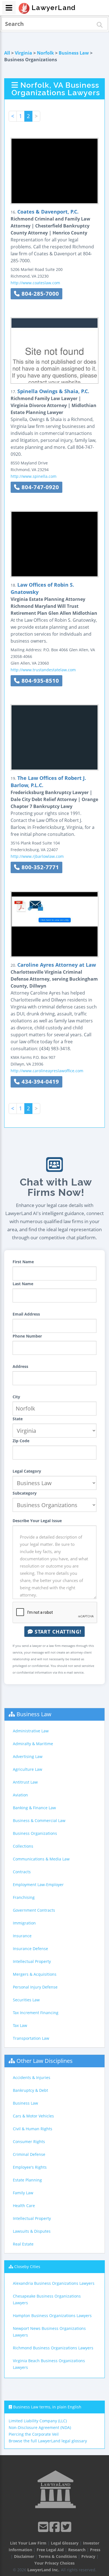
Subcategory (25, 1493)
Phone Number (27, 1336)
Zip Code (21, 1441)
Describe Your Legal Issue (37, 1521)
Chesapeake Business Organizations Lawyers (47, 2299)
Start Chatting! (57, 1632)
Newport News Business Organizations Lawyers (49, 2332)
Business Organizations (35, 1833)
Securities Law (26, 2000)
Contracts (22, 1872)
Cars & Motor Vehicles (33, 2116)
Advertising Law (28, 1756)
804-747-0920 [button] (39, 487)
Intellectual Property (32, 1961)
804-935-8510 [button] (39, 681)
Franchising (24, 1897)
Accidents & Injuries (32, 2077)
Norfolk (45, 53)
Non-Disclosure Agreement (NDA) (40, 2427)
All (7, 53)
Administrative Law (31, 1731)
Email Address (26, 1314)
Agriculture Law (28, 1769)
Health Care (24, 2206)
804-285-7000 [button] (39, 294)
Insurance (22, 1936)
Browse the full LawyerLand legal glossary (48, 2441)
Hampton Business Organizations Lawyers (52, 2316)
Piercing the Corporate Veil (34, 2434)
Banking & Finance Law (34, 1808)
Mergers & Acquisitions (35, 1974)
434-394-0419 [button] (39, 1082)
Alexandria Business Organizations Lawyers (54, 2283)
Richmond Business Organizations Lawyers (53, 2348)
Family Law (23, 2193)
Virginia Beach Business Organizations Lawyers (49, 2364)
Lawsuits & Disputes (32, 2231)
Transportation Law (31, 2038)
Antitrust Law (25, 1782)
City (16, 1397)
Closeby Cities (27, 2267)
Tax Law (20, 2025)
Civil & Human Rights (33, 2129)
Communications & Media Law (41, 1859)
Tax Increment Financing (36, 2013)
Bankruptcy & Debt (30, 2090)
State (18, 1419)
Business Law (74, 53)
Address (20, 1366)
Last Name (23, 1284)
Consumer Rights (29, 2142)
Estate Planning (27, 2180)
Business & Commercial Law (39, 1820)
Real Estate (23, 2244)
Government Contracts (34, 1910)
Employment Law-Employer (38, 1885)
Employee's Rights (30, 2167)
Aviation (20, 1795)
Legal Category (27, 1471)
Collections (23, 1846)
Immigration (24, 1923)
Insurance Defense (30, 1949)
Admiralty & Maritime (33, 1744)
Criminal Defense (29, 2154)
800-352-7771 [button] (39, 867)
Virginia (23, 53)
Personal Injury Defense (35, 1987)
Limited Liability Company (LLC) (38, 2421)
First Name (23, 1262)
